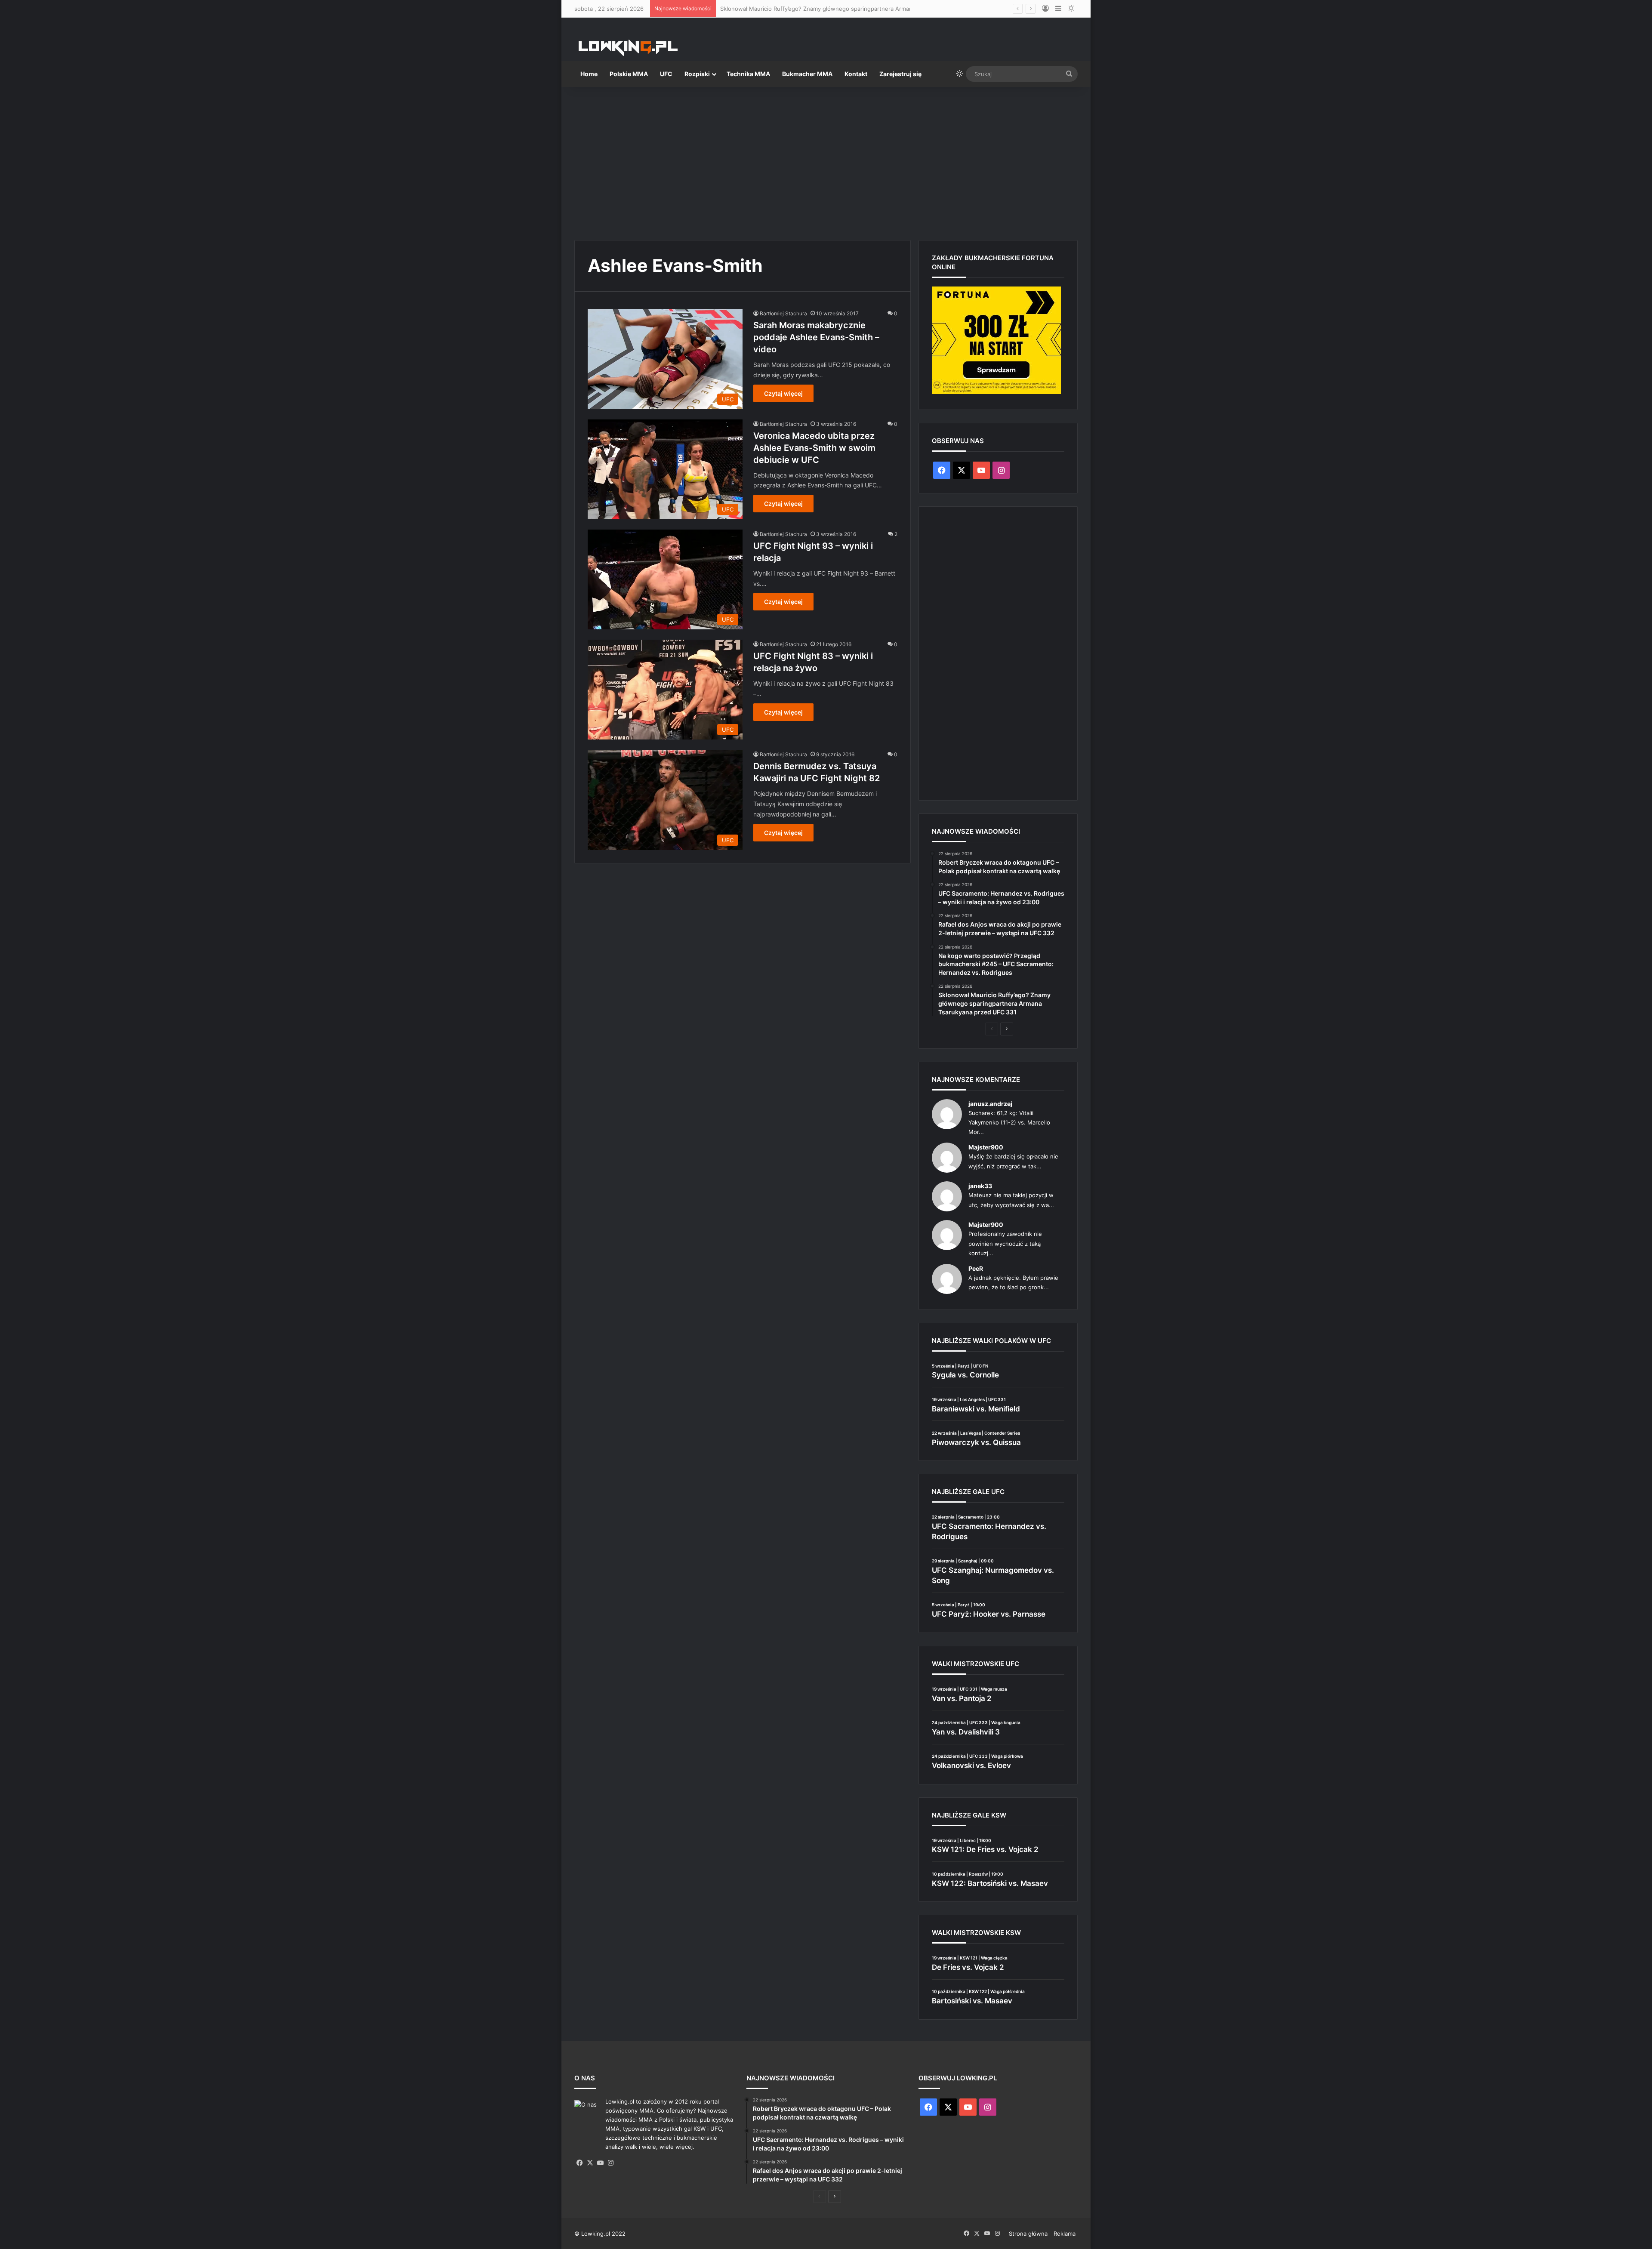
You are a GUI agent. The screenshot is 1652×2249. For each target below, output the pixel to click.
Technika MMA (748, 74)
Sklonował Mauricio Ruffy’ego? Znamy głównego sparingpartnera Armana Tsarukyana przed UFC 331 (855, 9)
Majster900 (986, 1147)
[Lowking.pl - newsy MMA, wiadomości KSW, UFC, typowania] (628, 48)
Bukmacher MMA (807, 74)
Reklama (1065, 2234)
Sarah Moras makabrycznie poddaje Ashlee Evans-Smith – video (816, 337)
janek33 (980, 1186)
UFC (666, 74)
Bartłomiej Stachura (783, 313)
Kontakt (856, 74)
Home (589, 74)
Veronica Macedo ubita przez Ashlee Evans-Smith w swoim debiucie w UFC (814, 448)
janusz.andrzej (990, 1104)
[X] (590, 2163)
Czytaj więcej (783, 393)
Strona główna (1028, 2234)
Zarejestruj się (900, 74)
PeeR (976, 1268)
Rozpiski (697, 74)
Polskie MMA (629, 74)
